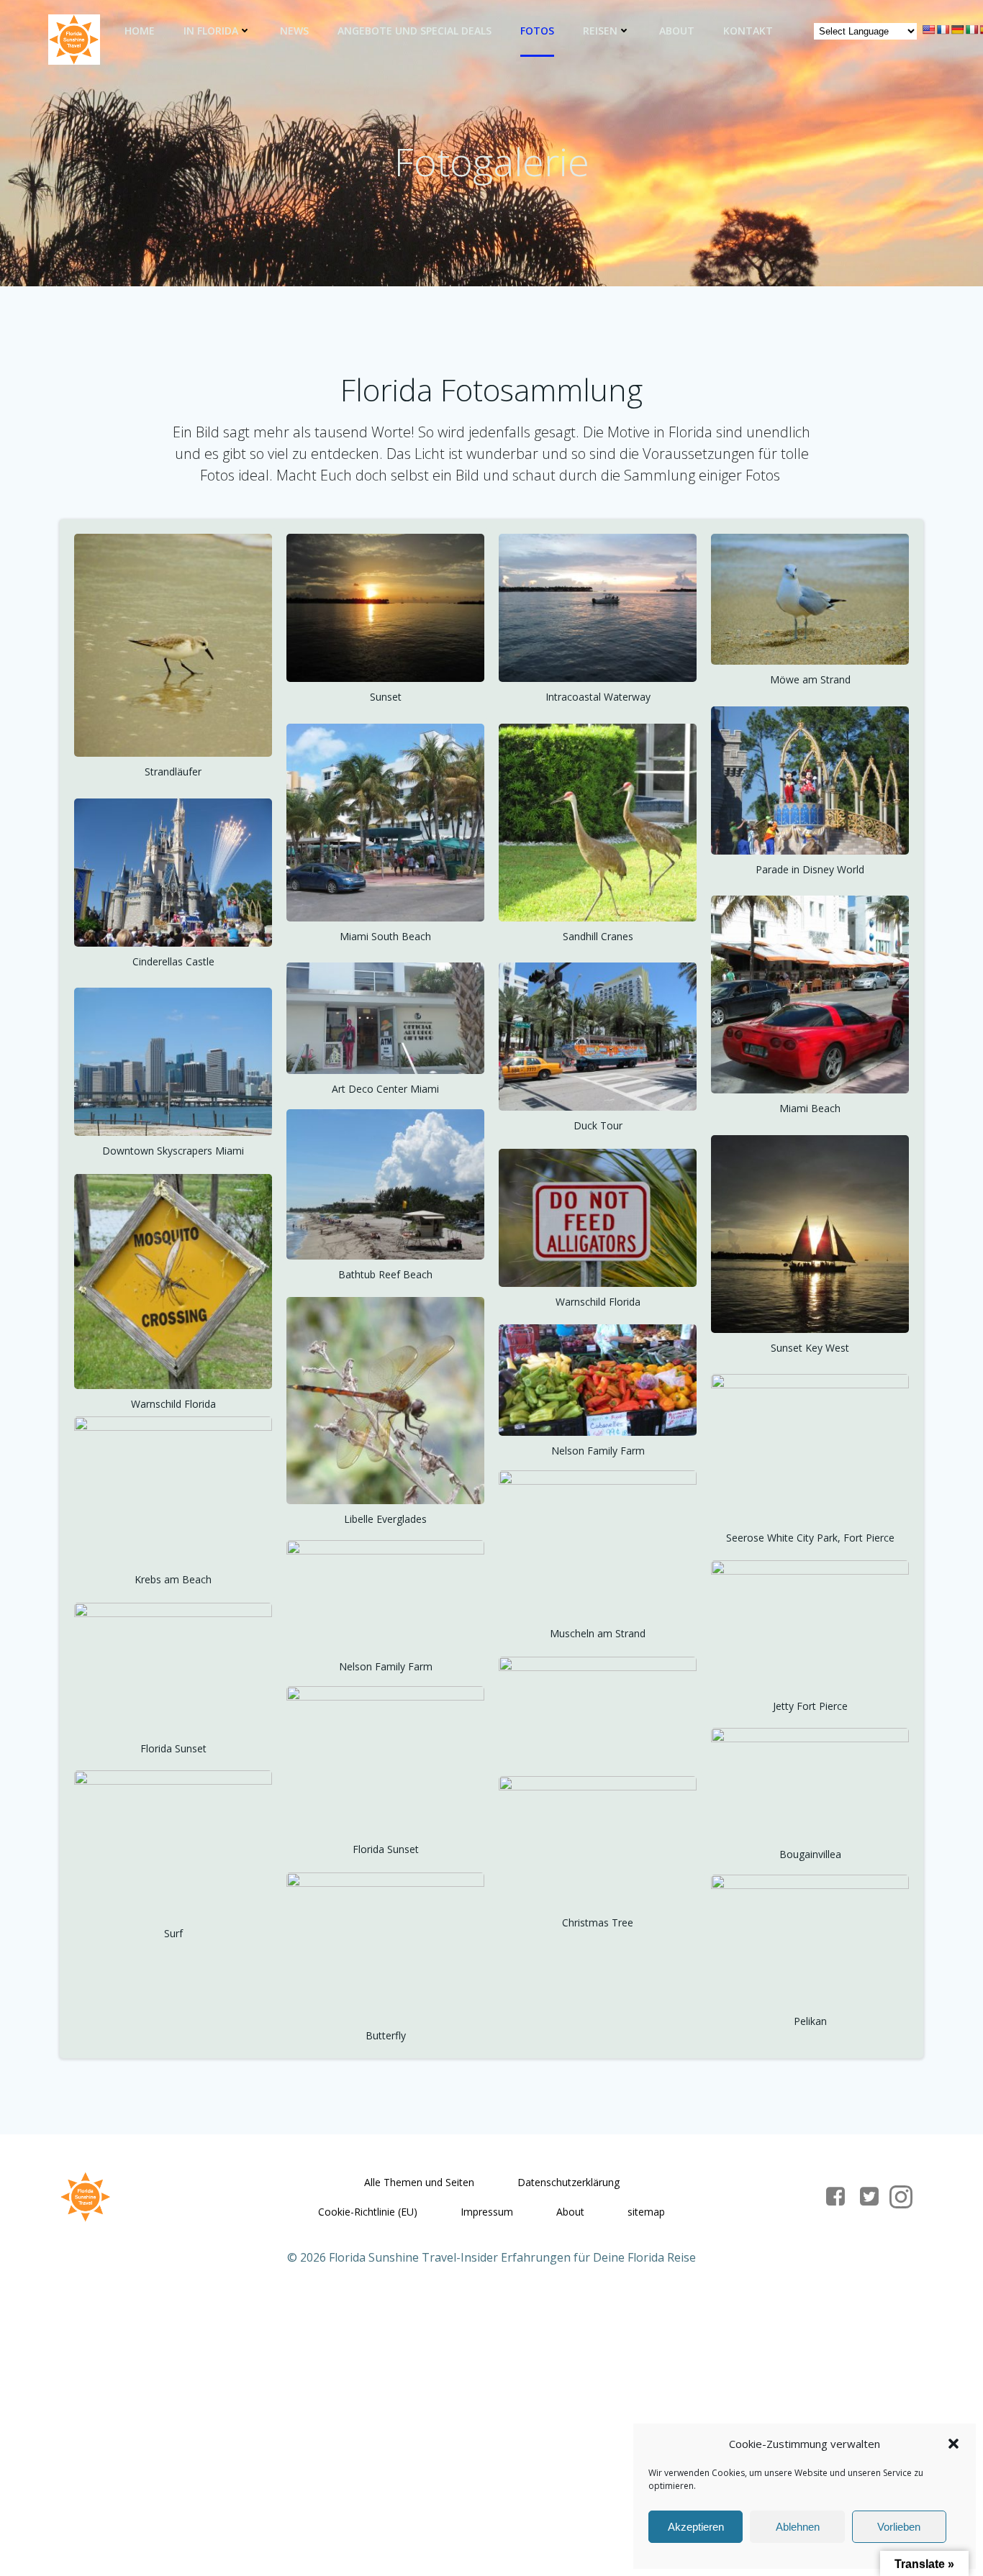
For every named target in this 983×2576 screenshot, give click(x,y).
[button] (953, 2444)
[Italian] (971, 29)
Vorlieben (899, 2527)
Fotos (537, 31)
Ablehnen (798, 2527)
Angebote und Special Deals (415, 31)
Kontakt (748, 31)
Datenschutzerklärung (568, 2182)
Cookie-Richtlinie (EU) (368, 2212)
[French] (943, 29)
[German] (957, 29)
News (294, 31)
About (677, 31)
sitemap (646, 2212)
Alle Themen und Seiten (419, 2182)
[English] (928, 29)
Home (140, 31)
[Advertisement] (432, 2400)
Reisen (600, 31)
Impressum (487, 2212)
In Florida (211, 31)
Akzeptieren (696, 2527)
